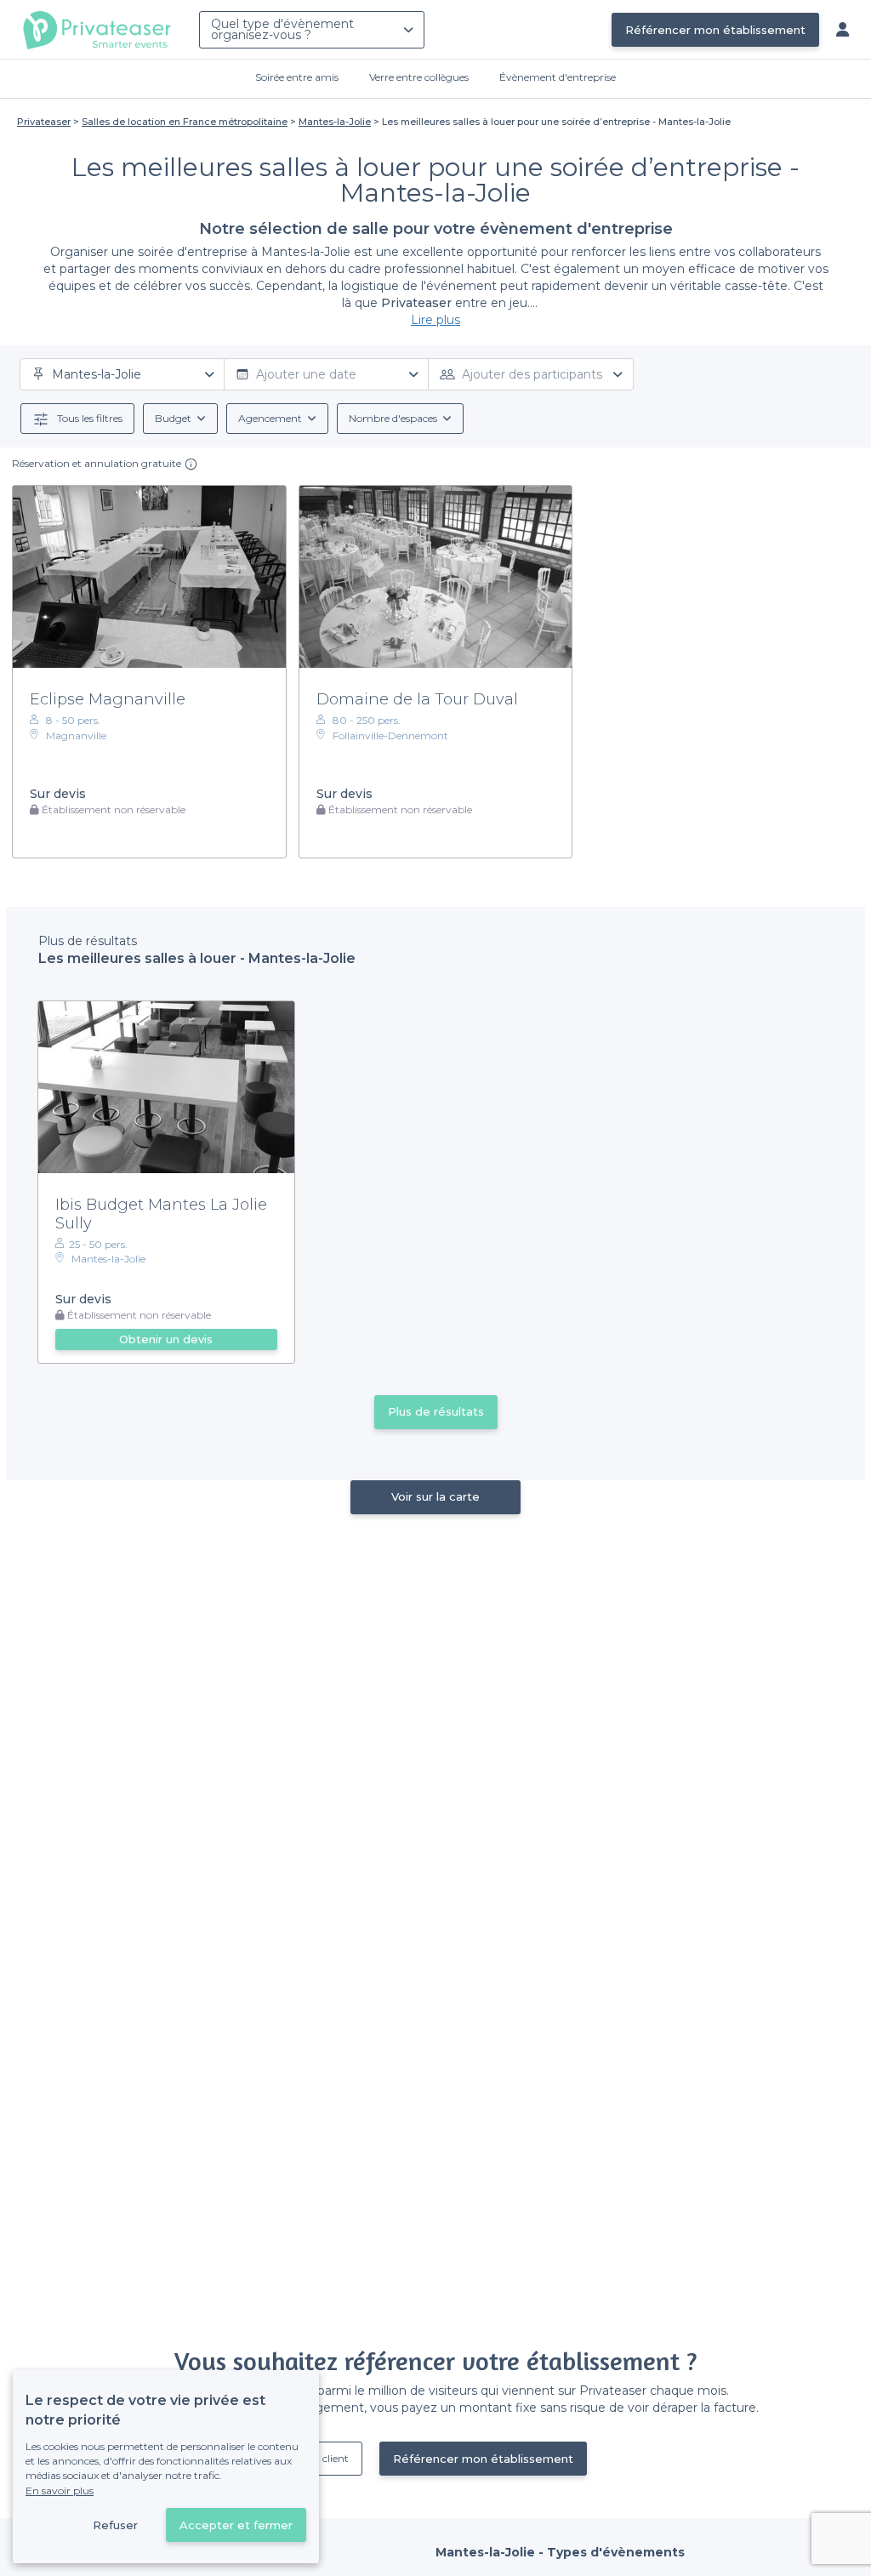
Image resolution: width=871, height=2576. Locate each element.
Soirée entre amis (297, 77)
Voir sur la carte (435, 1496)
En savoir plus (60, 2491)
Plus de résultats (436, 1411)
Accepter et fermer (236, 2525)
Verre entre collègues (419, 77)
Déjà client (323, 2458)
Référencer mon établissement (715, 30)
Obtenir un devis (166, 1339)
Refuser (115, 2525)
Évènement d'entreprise (558, 77)
